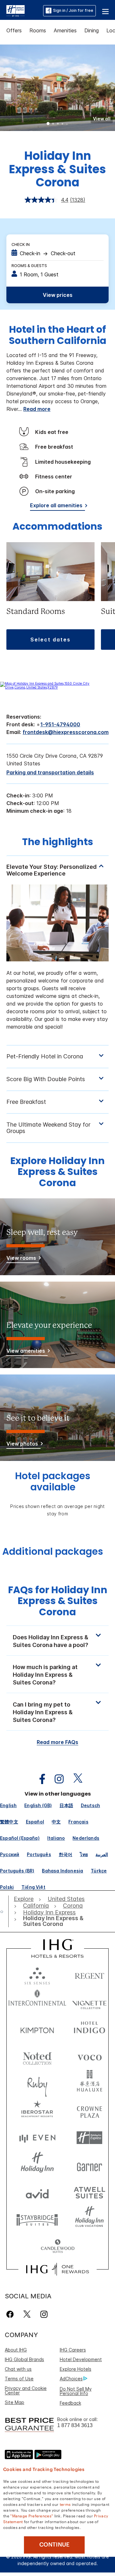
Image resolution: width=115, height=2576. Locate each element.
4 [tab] (63, 124)
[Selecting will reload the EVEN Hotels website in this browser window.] (37, 2138)
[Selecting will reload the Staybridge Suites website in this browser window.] (37, 2219)
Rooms (38, 30)
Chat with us (18, 2369)
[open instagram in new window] (56, 1779)
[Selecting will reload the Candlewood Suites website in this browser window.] (57, 2247)
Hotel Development (81, 2359)
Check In (21, 245)
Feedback (70, 2403)
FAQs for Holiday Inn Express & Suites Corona (58, 1601)
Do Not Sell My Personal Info (76, 2391)
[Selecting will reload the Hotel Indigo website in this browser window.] (89, 2029)
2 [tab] (53, 124)
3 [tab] (58, 124)
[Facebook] (11, 2314)
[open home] (4, 1912)
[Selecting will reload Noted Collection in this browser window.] (37, 2056)
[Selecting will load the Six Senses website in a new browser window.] (37, 1974)
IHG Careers (73, 2350)
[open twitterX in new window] (75, 1779)
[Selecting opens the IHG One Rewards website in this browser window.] (57, 2269)
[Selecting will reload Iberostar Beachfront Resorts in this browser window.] (37, 2111)
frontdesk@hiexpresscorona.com (66, 732)
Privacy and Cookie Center (26, 2390)
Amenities (65, 30)
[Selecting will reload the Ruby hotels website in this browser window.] (37, 2083)
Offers (14, 30)
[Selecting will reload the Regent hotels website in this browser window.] (89, 1974)
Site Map (15, 2402)
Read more (37, 409)
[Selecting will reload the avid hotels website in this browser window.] (37, 2192)
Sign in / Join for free (73, 10)
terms (65, 2504)
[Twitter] (27, 2314)
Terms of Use (19, 2379)
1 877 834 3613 (75, 2425)
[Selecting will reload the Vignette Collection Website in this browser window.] (89, 2002)
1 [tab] (48, 124)
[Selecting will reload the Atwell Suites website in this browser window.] (89, 2192)
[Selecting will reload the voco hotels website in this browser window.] (89, 2056)
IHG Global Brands (24, 2359)
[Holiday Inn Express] (15, 10)
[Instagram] (44, 2314)
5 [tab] (67, 124)
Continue (54, 2545)
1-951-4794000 (60, 724)
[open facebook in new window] (39, 1779)
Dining (92, 30)
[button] (105, 11)
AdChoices (71, 2379)
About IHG (16, 2350)
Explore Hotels (76, 2369)
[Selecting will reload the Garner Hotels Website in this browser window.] (89, 2165)
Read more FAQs (57, 1742)
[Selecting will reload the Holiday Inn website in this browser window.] (37, 2165)
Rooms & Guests (29, 266)
